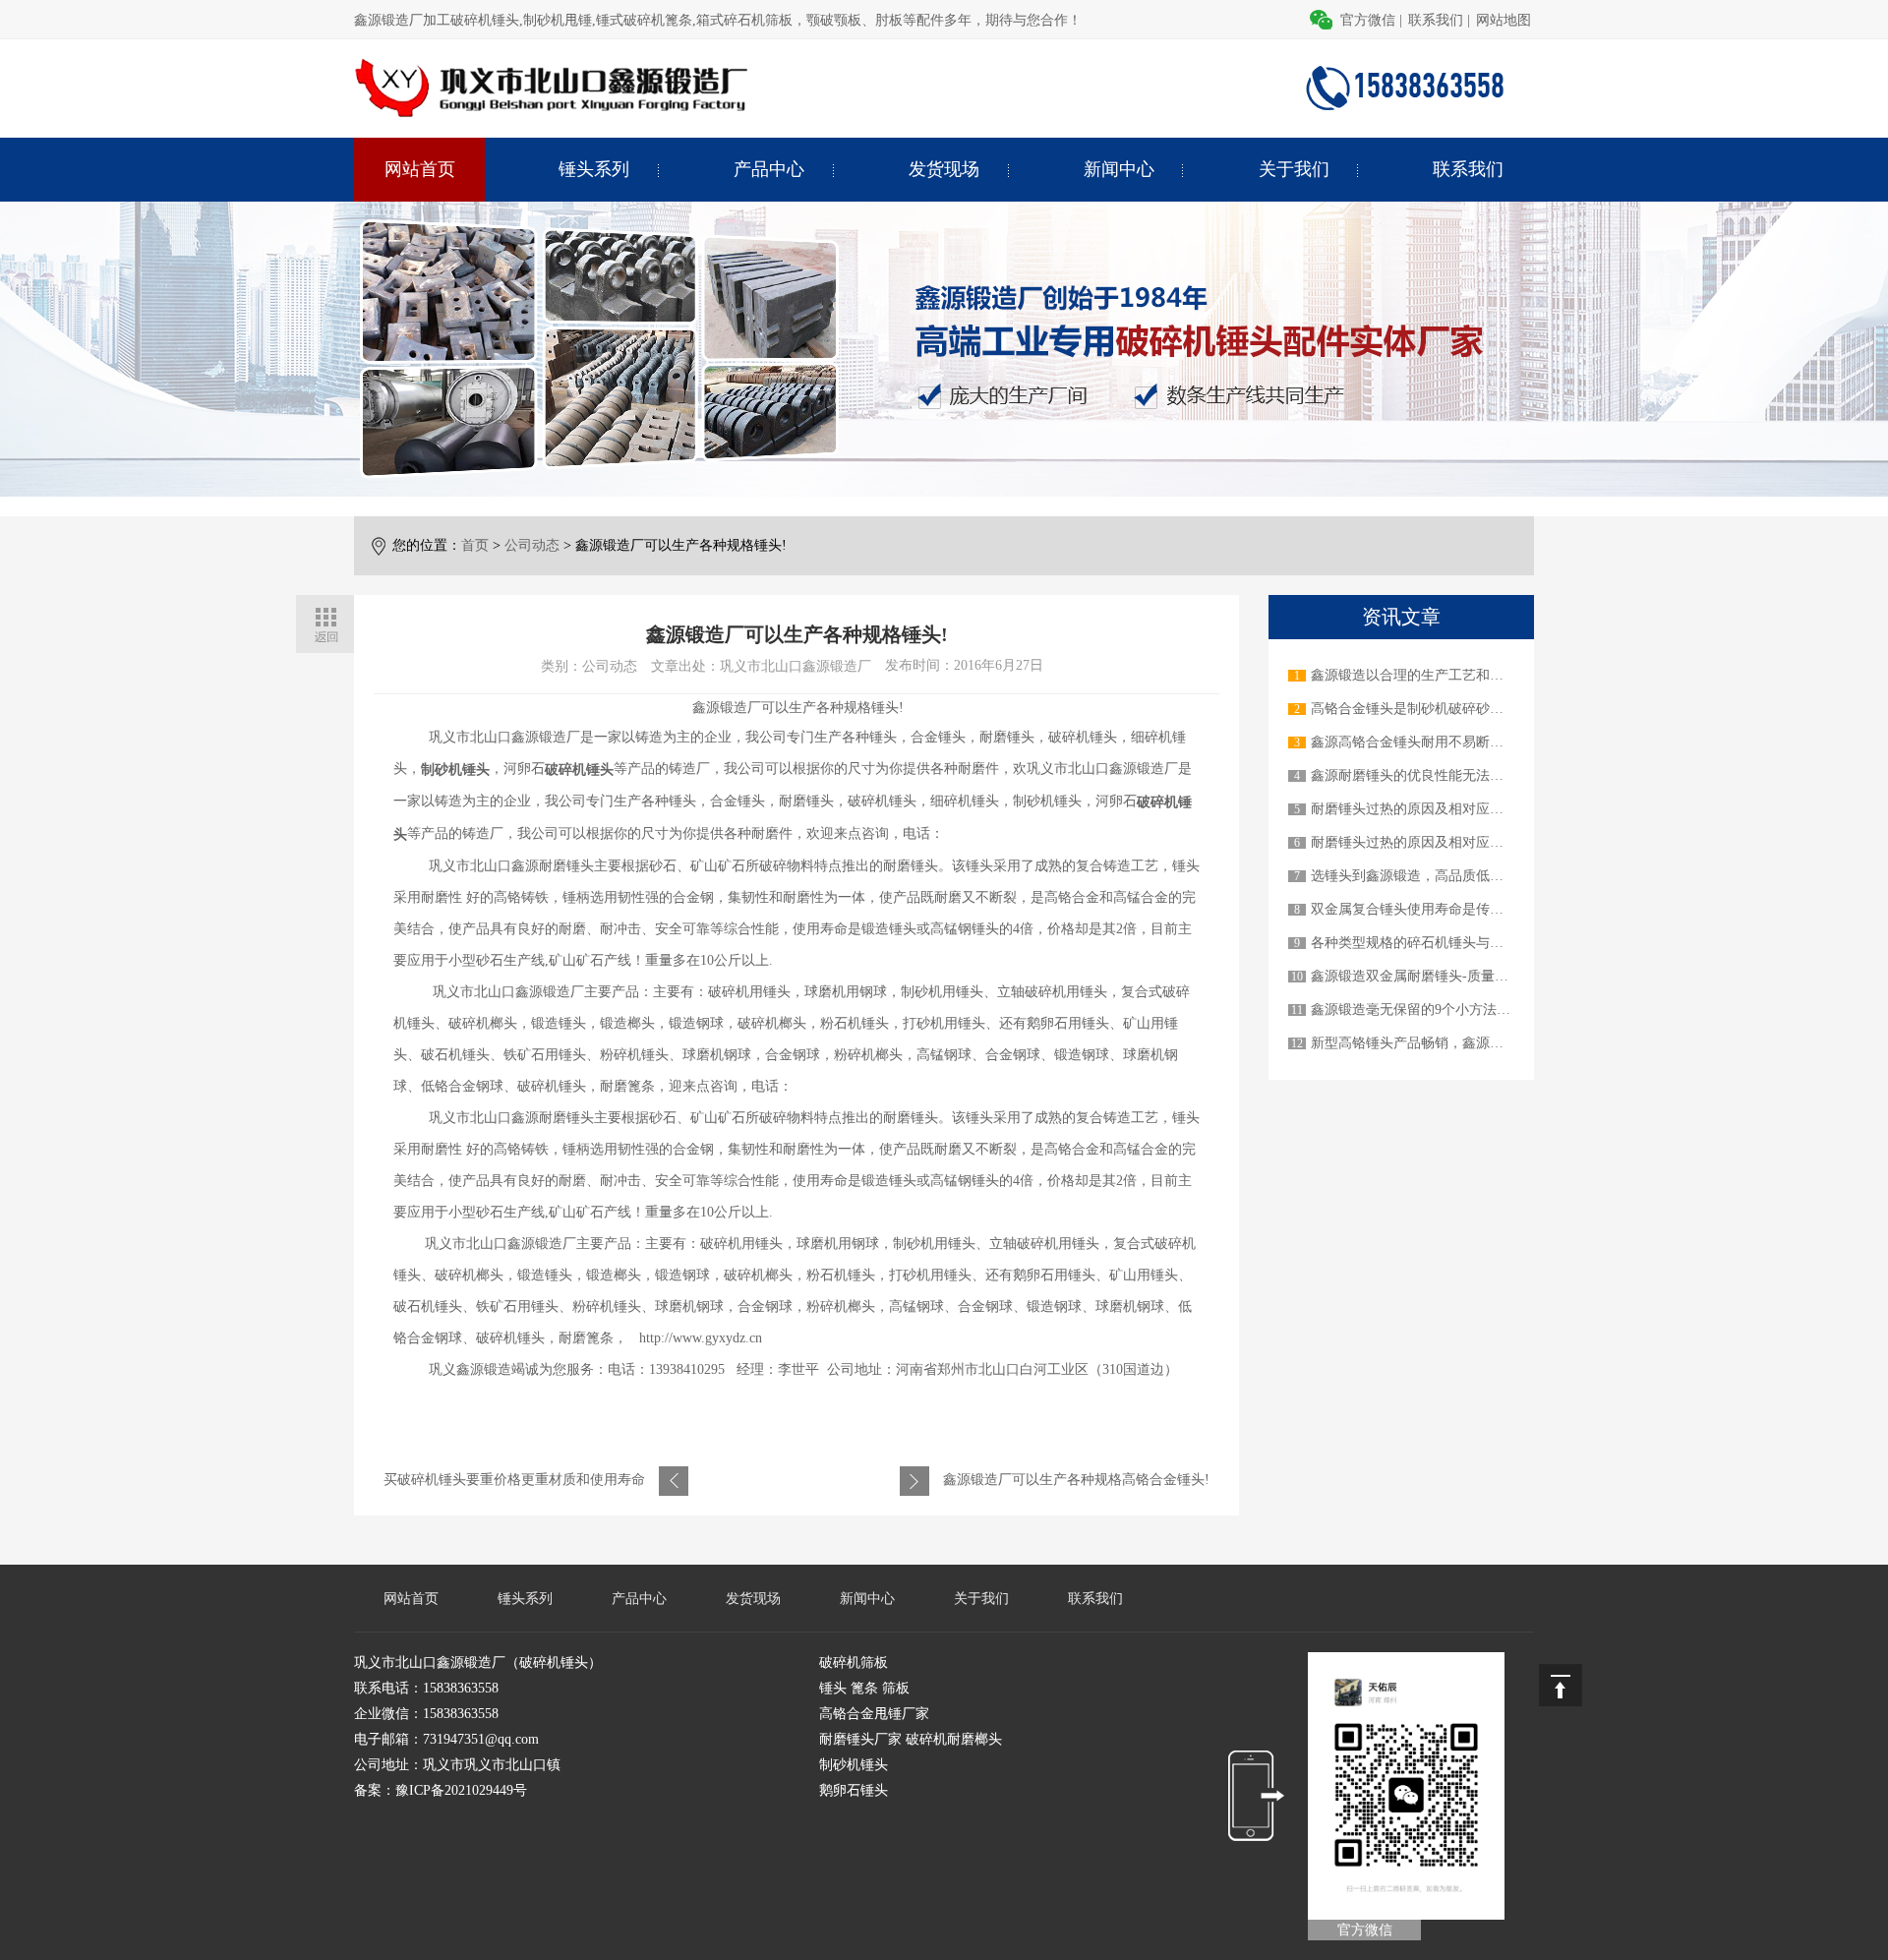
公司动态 (532, 545)
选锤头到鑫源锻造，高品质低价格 (1414, 876)
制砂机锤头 (854, 1765)
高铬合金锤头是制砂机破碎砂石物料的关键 (1442, 709)
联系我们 (1436, 20)
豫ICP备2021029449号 (461, 1790)
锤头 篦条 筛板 (864, 1688)
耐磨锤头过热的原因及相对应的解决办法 (1435, 809)
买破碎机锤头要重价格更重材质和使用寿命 (514, 1480)
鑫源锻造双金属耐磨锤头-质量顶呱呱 (1423, 976)
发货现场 (944, 169)
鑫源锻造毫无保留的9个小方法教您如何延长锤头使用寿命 (1486, 1010)
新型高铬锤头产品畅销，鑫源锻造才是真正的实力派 (1469, 1043)
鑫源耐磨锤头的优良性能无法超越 (1414, 775)
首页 (475, 545)
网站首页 (420, 169)
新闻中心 (1119, 169)
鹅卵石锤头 (854, 1790)
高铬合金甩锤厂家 (874, 1714)
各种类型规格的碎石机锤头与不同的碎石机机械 (1455, 943)
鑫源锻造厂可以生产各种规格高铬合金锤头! (1076, 1480)
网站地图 (1504, 20)
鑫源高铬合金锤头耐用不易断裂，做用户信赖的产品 (1469, 742)
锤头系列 (594, 169)
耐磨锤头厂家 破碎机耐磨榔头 (911, 1739)
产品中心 (769, 169)
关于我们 (1294, 169)
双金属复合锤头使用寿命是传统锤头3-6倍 (1437, 909)
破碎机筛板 (854, 1663)
